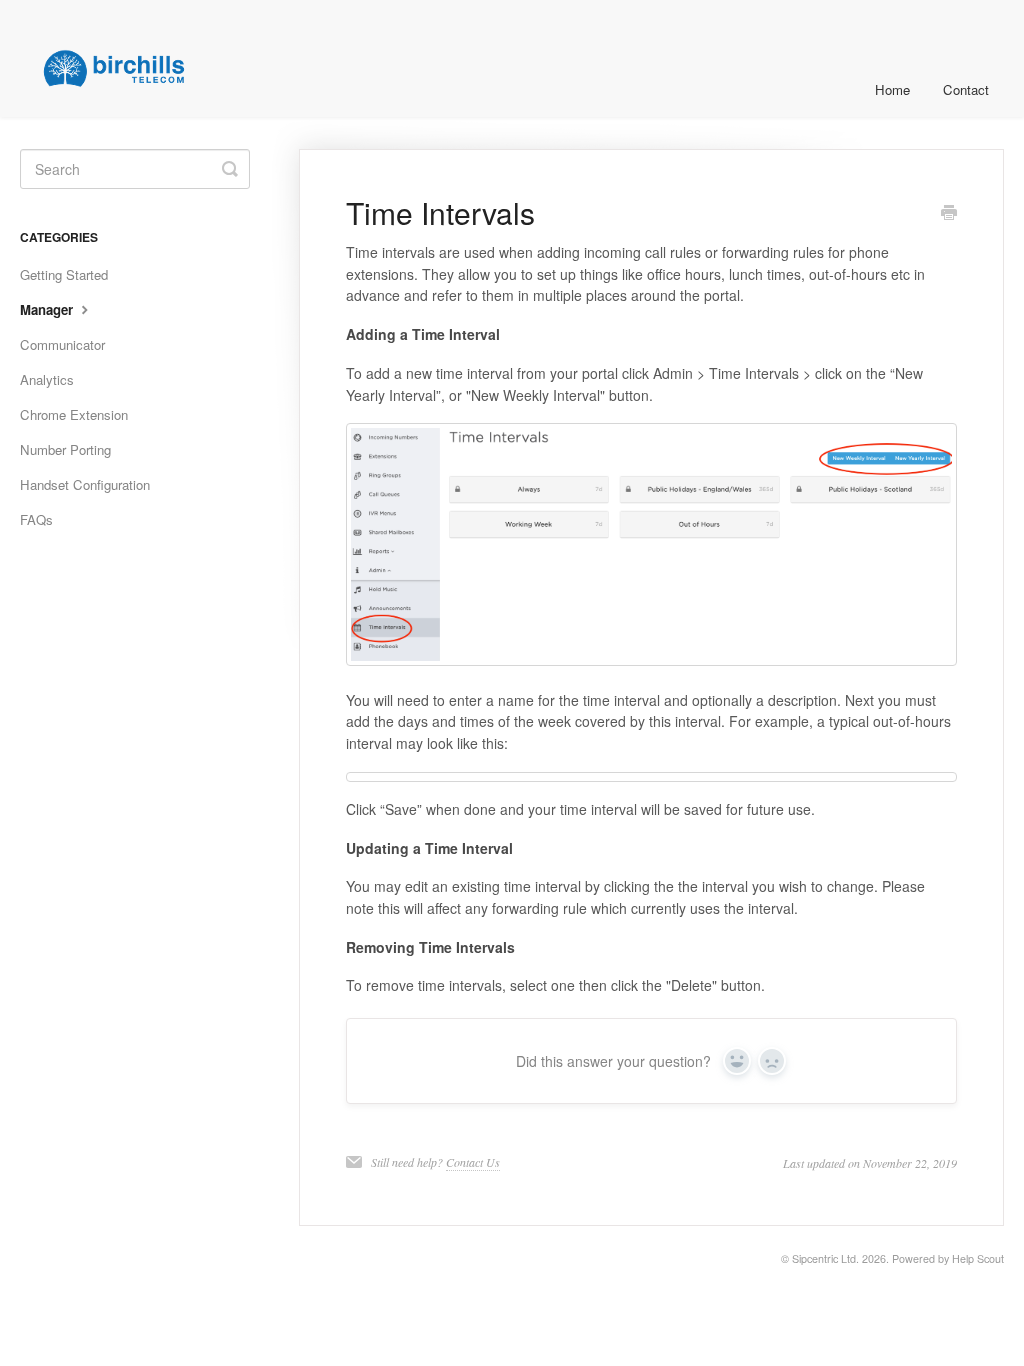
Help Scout (978, 1258)
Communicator (62, 344)
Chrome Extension (74, 414)
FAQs (36, 519)
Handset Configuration (85, 484)
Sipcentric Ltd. (825, 1258)
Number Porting (65, 449)
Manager (48, 309)
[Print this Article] (949, 214)
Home (892, 89)
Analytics (47, 379)
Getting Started (64, 274)
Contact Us (473, 1162)
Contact (966, 89)
